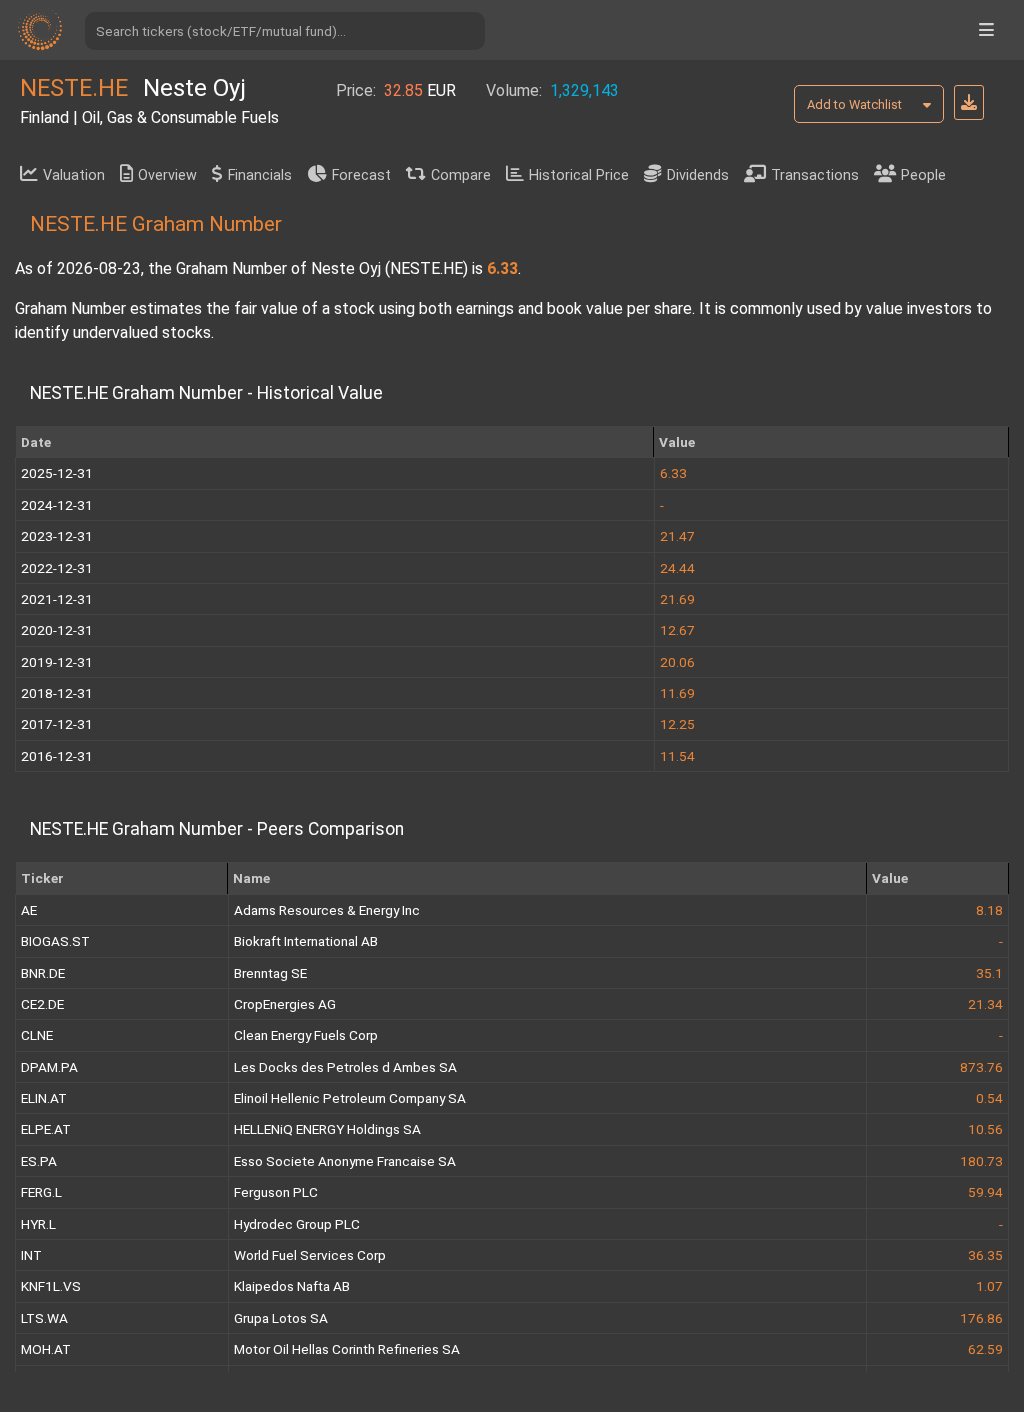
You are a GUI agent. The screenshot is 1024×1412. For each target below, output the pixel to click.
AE (29, 910)
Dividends (698, 175)
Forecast (361, 175)
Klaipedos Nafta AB (292, 1286)
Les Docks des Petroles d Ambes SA (345, 1067)
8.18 (989, 910)
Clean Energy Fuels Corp (306, 1035)
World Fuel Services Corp (310, 1255)
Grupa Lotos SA (281, 1318)
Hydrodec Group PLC (297, 1224)
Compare (461, 175)
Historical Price (579, 175)
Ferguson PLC (276, 1192)
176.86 (981, 1318)
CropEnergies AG (285, 1004)
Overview (167, 175)
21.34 (985, 1004)
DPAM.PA (49, 1067)
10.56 (985, 1129)
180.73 (981, 1161)
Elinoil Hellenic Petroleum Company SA (350, 1098)
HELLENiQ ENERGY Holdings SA (327, 1129)
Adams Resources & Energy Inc (327, 910)
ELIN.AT (44, 1098)
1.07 (989, 1286)
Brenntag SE (270, 973)
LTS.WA (44, 1318)
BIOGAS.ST (55, 941)
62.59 (985, 1349)
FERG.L (41, 1192)
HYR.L (38, 1224)
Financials (260, 175)
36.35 (985, 1255)
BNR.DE (43, 973)
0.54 (989, 1098)
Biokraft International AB (306, 941)
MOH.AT (46, 1349)
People (923, 175)
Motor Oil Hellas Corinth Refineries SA (347, 1349)
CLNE (37, 1035)
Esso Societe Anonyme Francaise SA (345, 1161)
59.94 (985, 1192)
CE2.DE (42, 1004)
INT (31, 1255)
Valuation (74, 175)
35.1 (989, 973)
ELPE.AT (46, 1129)
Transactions (815, 175)
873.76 (981, 1067)
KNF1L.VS (51, 1286)
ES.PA (39, 1161)
